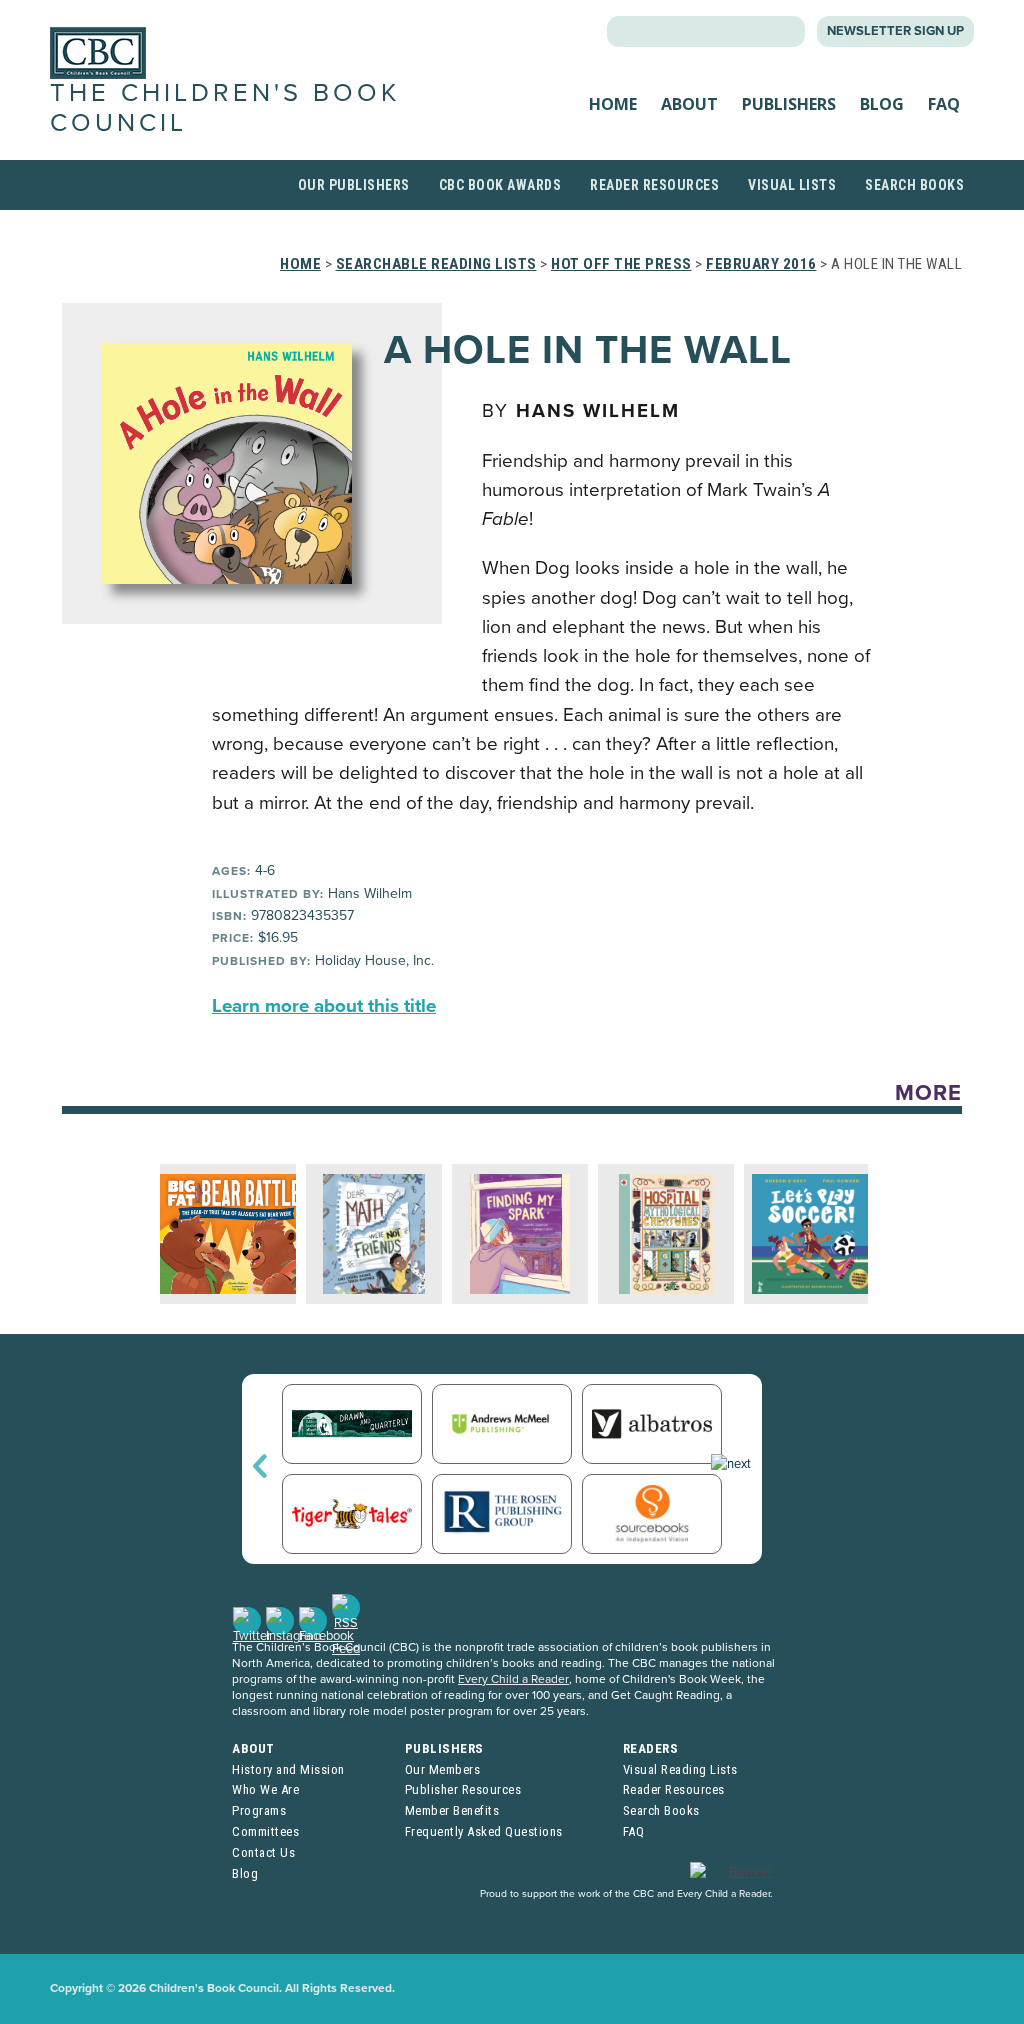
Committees (265, 1831)
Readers (651, 1748)
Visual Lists (792, 185)
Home (613, 104)
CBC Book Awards (500, 185)
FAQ (944, 104)
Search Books (914, 185)
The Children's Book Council (225, 107)
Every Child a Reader (513, 1679)
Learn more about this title (324, 1006)
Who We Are (265, 1789)
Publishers (789, 104)
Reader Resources (654, 185)
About (689, 104)
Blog (882, 104)
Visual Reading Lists (680, 1769)
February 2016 (761, 264)
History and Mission (288, 1769)
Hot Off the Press (621, 264)
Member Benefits (452, 1810)
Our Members (443, 1769)
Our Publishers (354, 185)
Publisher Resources (463, 1789)
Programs (259, 1810)
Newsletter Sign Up (895, 31)
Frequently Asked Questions (484, 1831)
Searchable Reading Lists (436, 264)
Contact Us (263, 1852)
